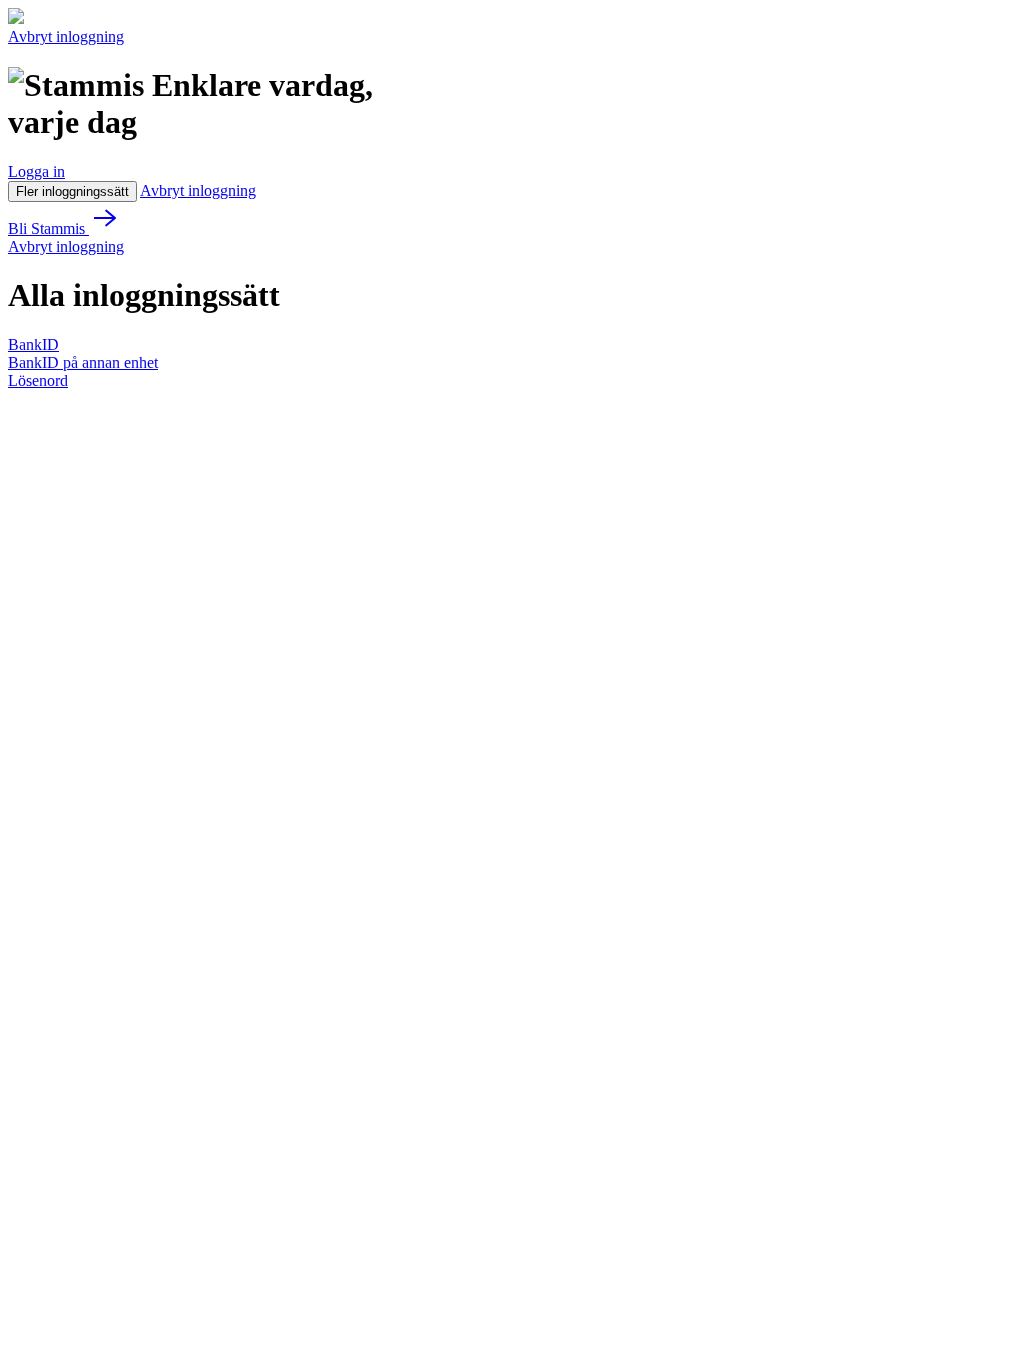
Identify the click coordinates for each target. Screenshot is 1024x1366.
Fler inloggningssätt (72, 191)
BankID (33, 344)
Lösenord (38, 380)
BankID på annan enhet (83, 362)
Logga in (36, 171)
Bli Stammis (48, 228)
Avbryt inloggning (66, 36)
